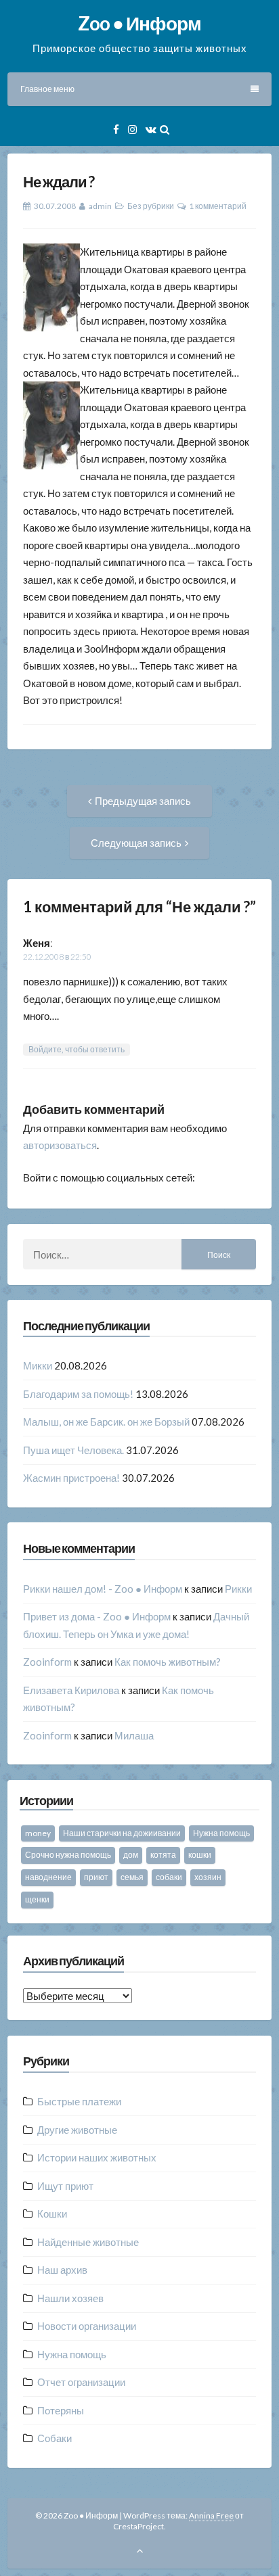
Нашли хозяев (70, 2298)
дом (131, 1855)
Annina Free (211, 2515)
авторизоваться (60, 1145)
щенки (37, 1899)
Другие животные (77, 2130)
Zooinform (47, 1662)
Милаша (134, 1735)
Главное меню (47, 89)
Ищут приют (65, 2186)
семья (132, 1877)
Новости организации (87, 2326)
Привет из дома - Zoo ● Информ (97, 1616)
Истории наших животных (97, 2157)
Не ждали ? (59, 182)
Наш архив (62, 2270)
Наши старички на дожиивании (122, 1833)
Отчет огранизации (81, 2382)
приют (96, 1877)
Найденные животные (88, 2242)
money (38, 1833)
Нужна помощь (221, 1833)
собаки (169, 1877)
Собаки (55, 2438)
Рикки (238, 1589)
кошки (200, 1855)
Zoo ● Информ (139, 23)
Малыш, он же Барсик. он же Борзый (106, 1422)
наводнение (48, 1877)
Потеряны (61, 2410)
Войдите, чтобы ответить (77, 1049)
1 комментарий (218, 206)
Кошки (52, 2214)
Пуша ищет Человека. (73, 1450)
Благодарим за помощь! (78, 1394)
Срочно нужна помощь (68, 1855)
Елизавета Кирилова (71, 1690)
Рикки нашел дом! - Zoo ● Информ (103, 1589)
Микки (38, 1365)
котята (163, 1855)
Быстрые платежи (79, 2101)
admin (100, 206)
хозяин (208, 1877)
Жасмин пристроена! (71, 1478)
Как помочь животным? (168, 1662)
